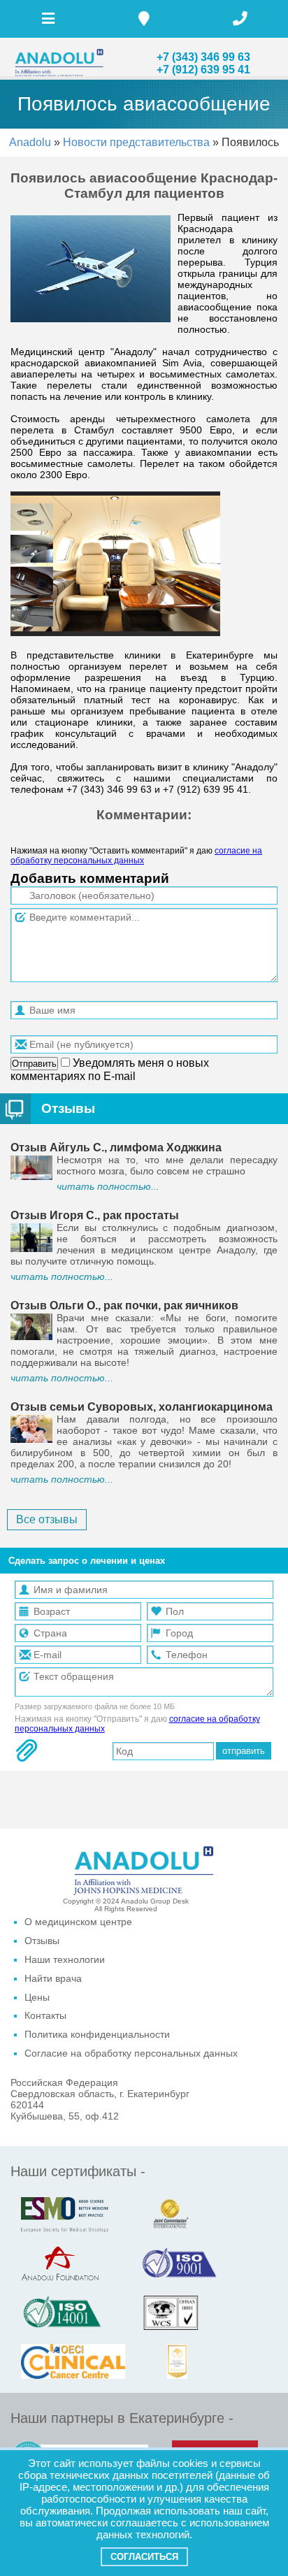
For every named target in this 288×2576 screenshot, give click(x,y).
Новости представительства (138, 142)
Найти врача (53, 1978)
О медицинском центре (78, 1922)
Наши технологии (65, 1959)
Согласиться (144, 2557)
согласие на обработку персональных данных (136, 856)
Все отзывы (47, 1519)
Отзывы (68, 1108)
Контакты (45, 2015)
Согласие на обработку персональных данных (131, 2053)
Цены (37, 1997)
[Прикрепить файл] (27, 1750)
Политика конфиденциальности (97, 2034)
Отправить (34, 1064)
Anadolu (30, 142)
